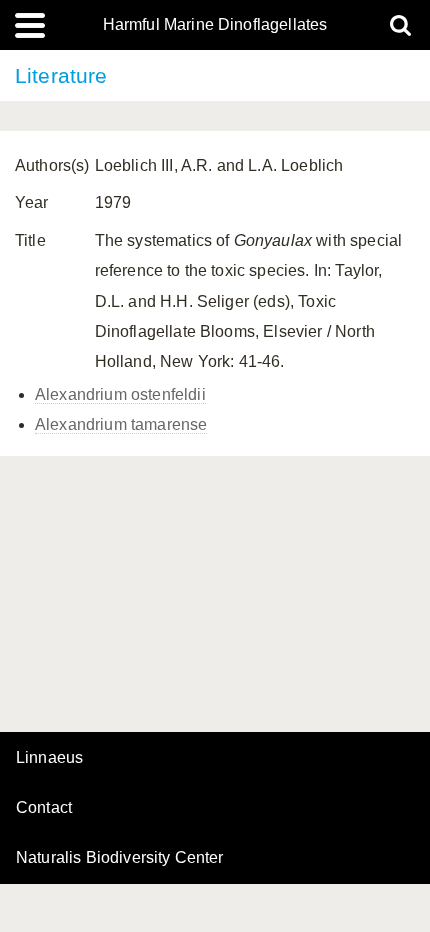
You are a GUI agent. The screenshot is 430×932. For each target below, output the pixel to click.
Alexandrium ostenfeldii (120, 394)
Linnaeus (49, 758)
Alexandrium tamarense (121, 424)
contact (44, 807)
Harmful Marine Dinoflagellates (215, 25)
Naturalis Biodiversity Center (120, 858)
